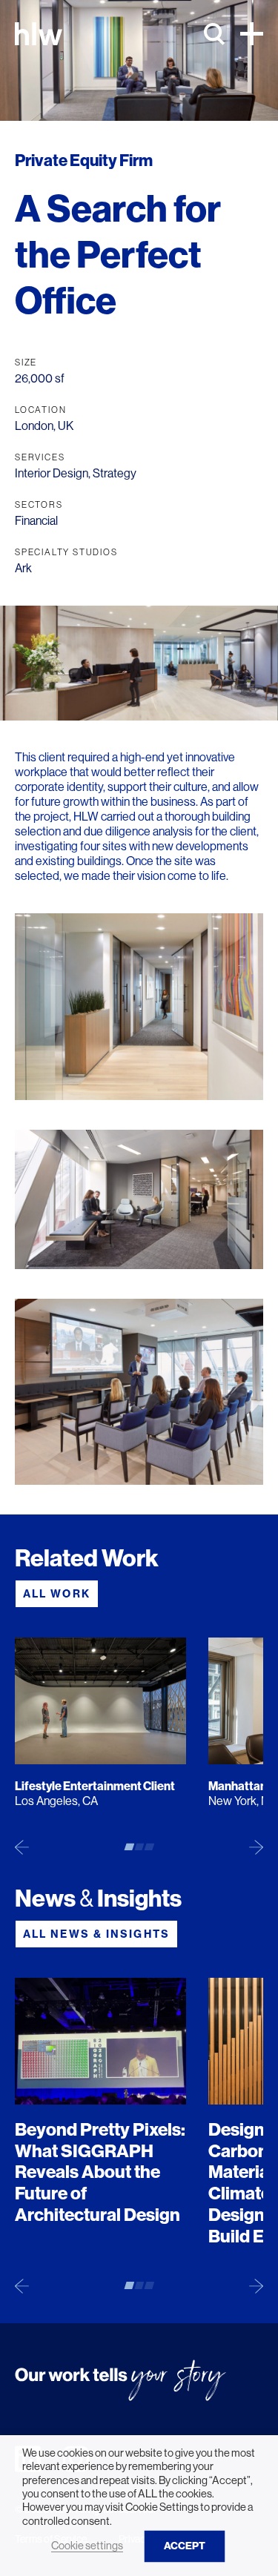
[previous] (22, 1847)
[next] (256, 1847)
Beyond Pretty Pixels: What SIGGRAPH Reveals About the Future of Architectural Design (100, 2172)
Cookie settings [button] (87, 2546)
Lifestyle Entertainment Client (95, 1786)
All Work (57, 1594)
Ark (23, 568)
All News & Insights (96, 1934)
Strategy (115, 473)
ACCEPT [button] (185, 2546)
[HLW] (39, 34)
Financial (36, 521)
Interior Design (52, 473)
